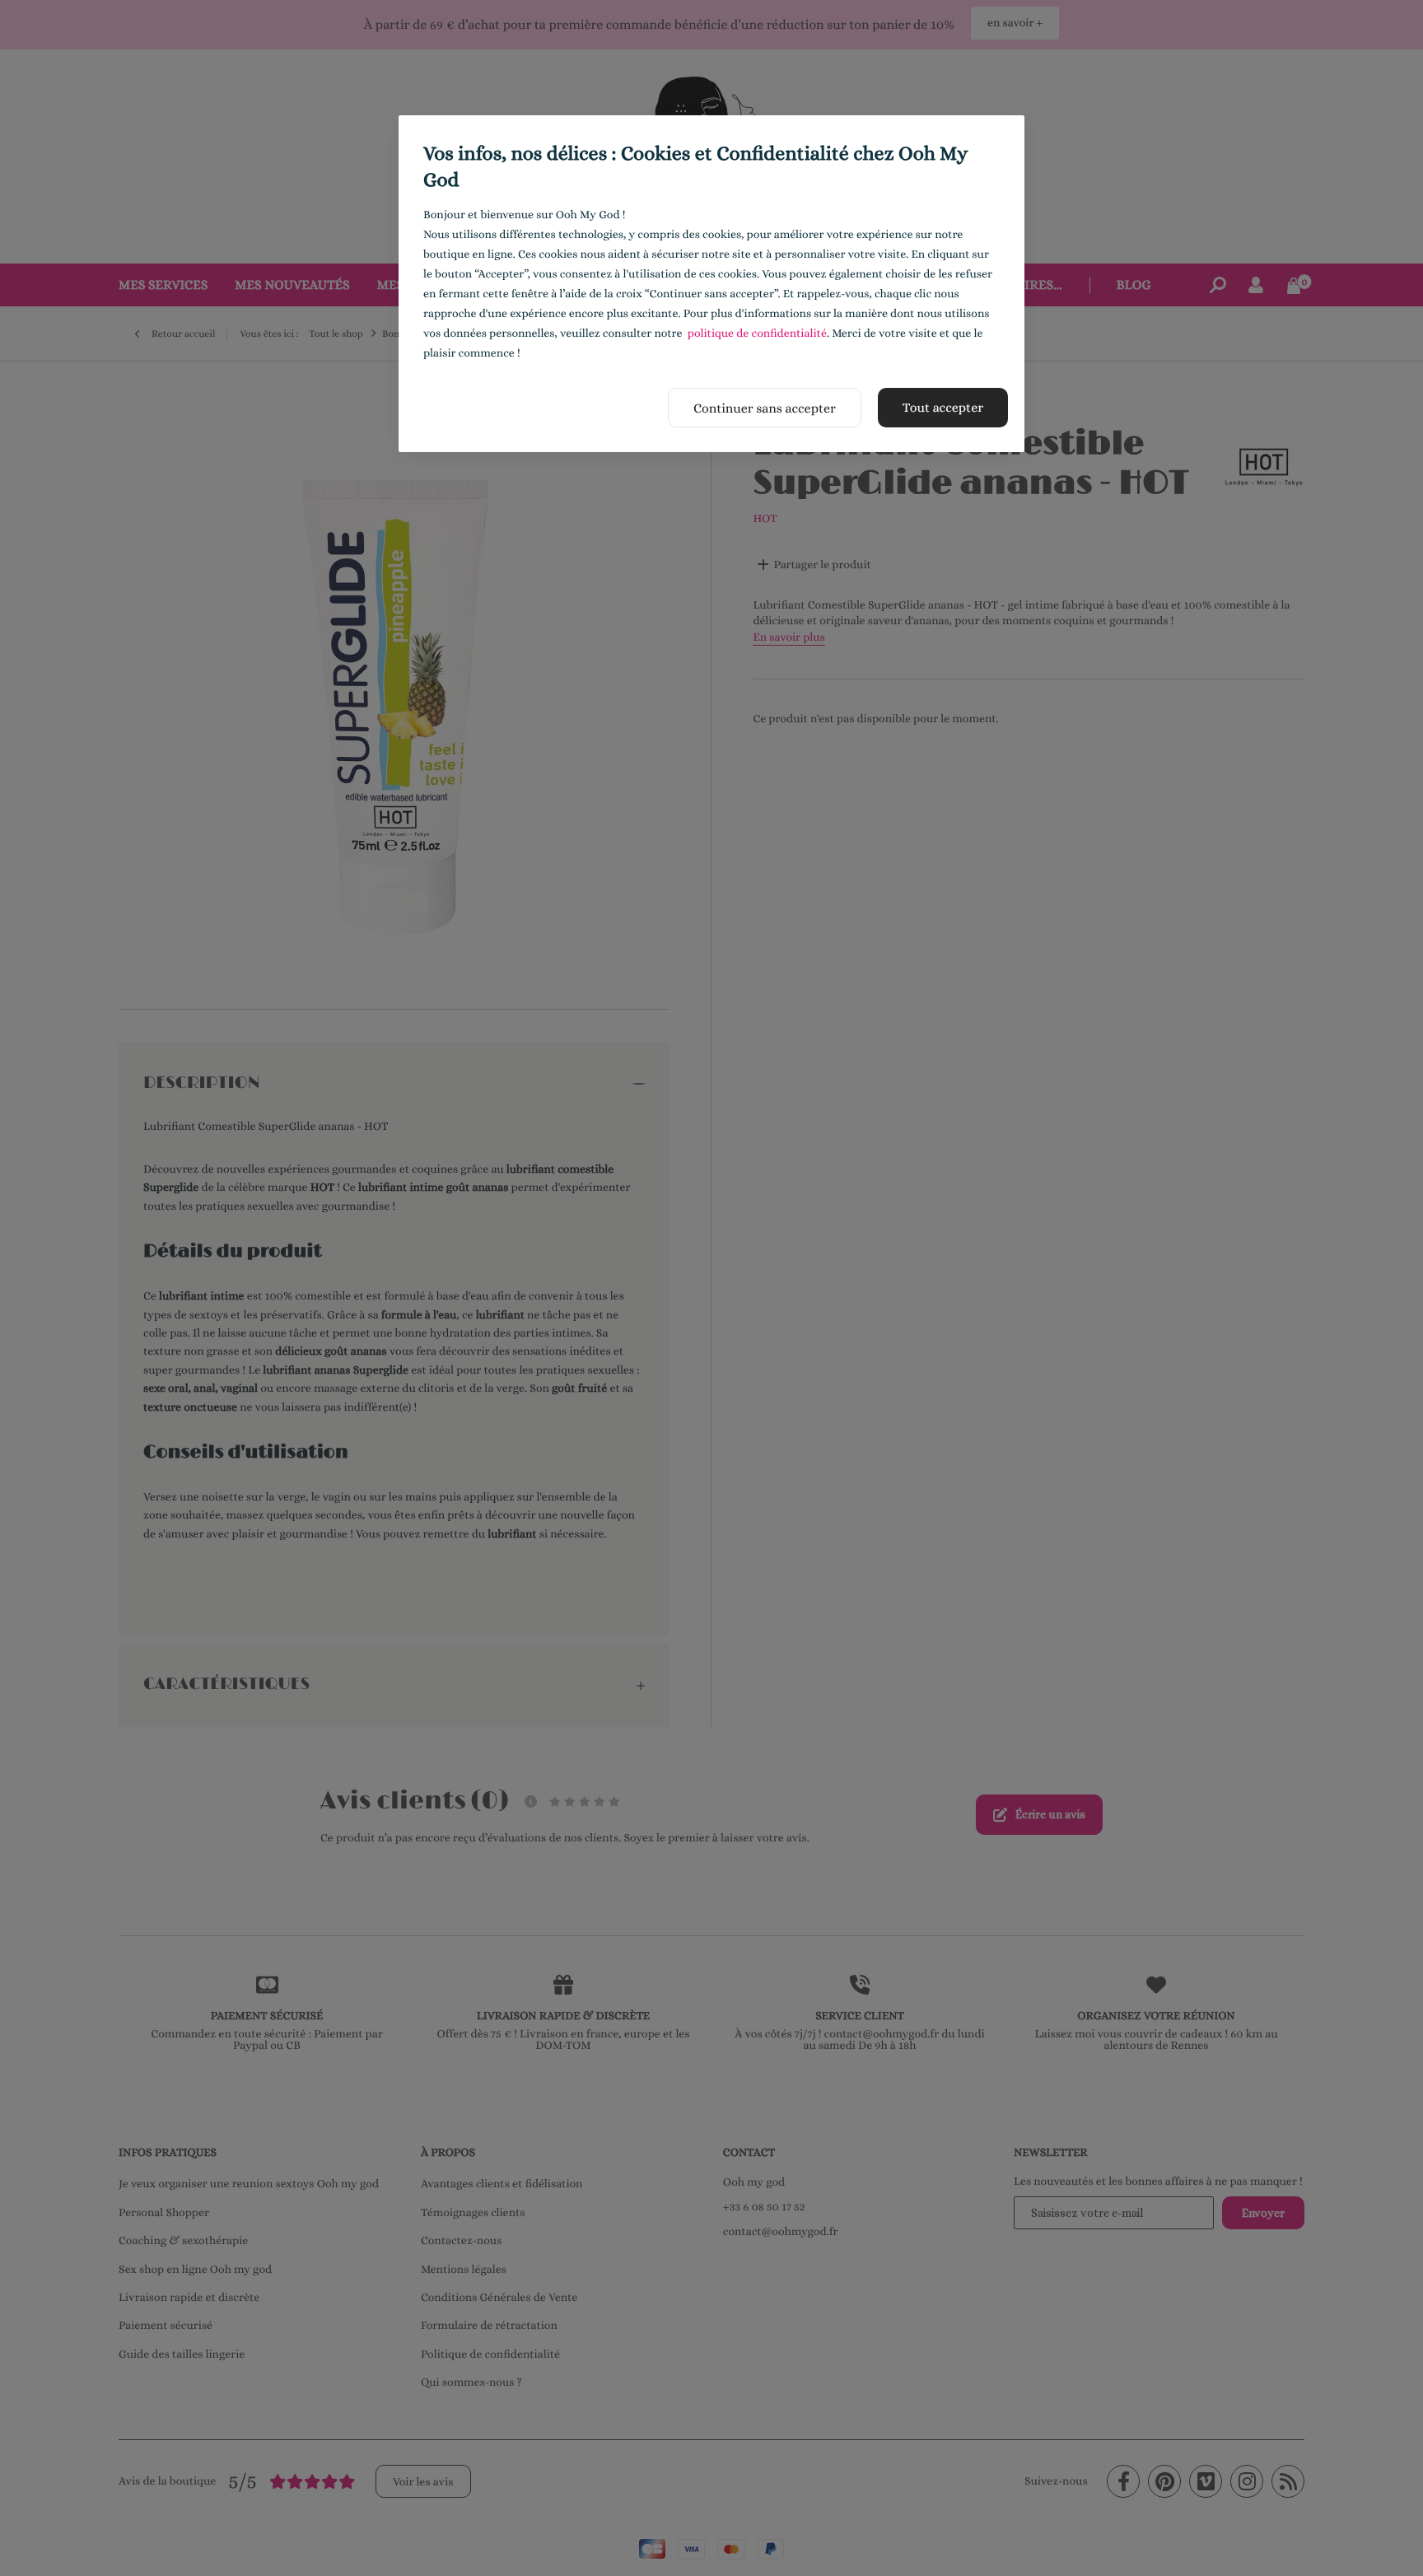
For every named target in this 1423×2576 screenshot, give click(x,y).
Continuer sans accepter (765, 408)
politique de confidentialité (757, 334)
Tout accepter (943, 407)
